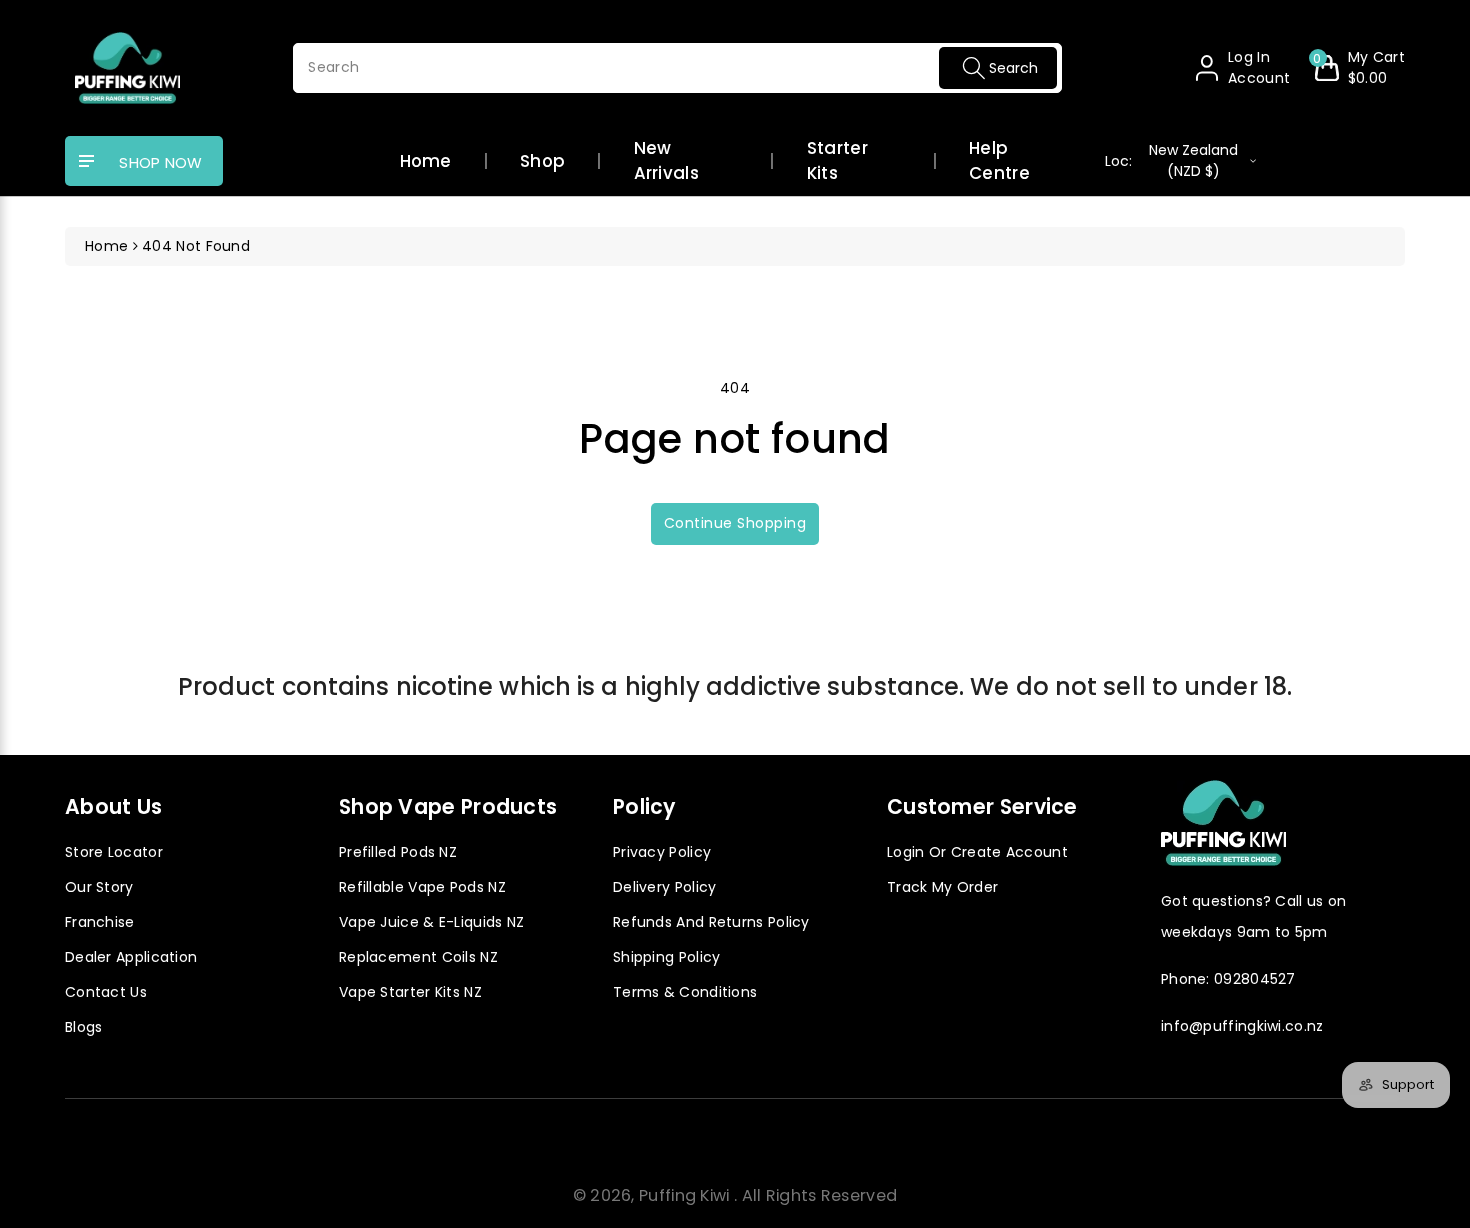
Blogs (84, 1027)
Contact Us (106, 992)
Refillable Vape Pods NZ (422, 887)
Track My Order (942, 887)
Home (426, 161)
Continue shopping (735, 523)
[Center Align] (87, 162)
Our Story (99, 887)
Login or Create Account (977, 852)
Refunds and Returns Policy (711, 922)
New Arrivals (666, 160)
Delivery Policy (665, 887)
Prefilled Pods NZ (398, 852)
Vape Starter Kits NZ (410, 992)
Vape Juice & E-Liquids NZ (432, 922)
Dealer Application (131, 957)
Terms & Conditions (685, 992)
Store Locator (114, 852)
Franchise (100, 922)
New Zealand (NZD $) (1171, 160)
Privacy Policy (662, 852)
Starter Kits (837, 160)
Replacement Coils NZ (418, 957)
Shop (542, 161)
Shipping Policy (667, 957)
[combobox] (677, 68)
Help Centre (999, 160)
